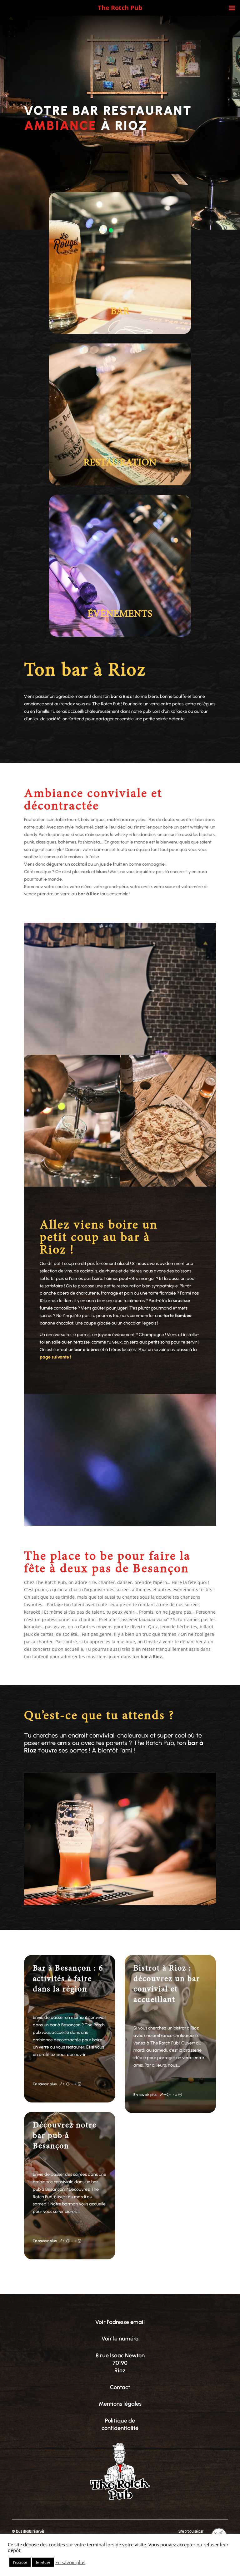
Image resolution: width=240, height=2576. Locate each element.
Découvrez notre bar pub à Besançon (65, 2136)
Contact (120, 2387)
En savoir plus (70, 2562)
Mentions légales (120, 2404)
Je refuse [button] (43, 2562)
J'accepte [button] (20, 2562)
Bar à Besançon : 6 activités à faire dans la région (68, 1979)
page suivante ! (55, 1357)
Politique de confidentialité (120, 2424)
